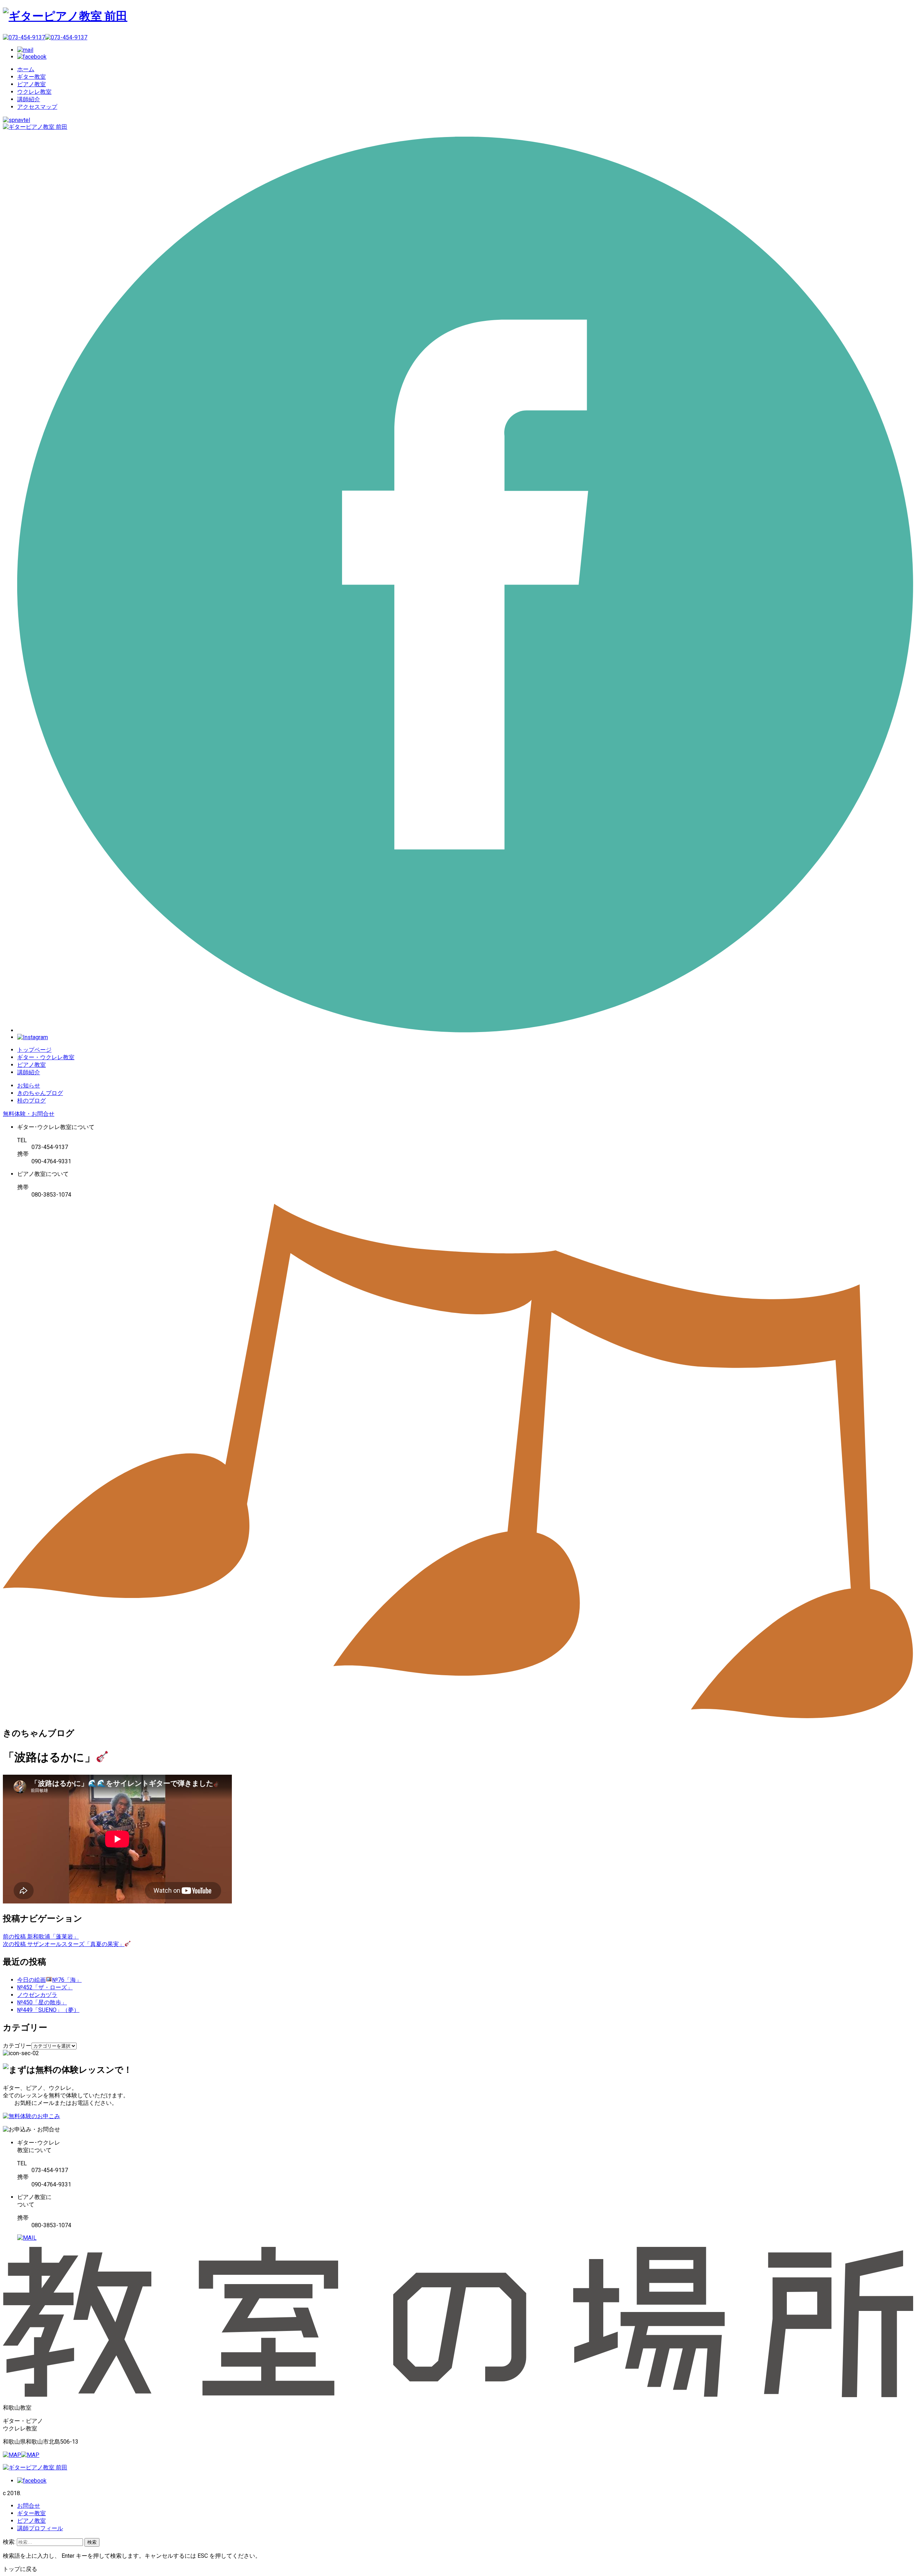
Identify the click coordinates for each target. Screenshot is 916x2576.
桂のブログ (31, 1101)
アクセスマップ (37, 107)
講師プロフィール (40, 2528)
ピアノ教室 (31, 84)
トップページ (34, 1050)
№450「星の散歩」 (42, 2002)
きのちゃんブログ (40, 1093)
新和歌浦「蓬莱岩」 (41, 1937)
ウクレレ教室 (34, 92)
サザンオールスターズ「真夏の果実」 (64, 1944)
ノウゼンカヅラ (37, 1995)
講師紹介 (29, 99)
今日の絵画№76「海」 (49, 1980)
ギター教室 (31, 77)
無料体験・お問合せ (29, 1114)
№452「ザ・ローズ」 (45, 1987)
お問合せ (29, 2506)
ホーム (26, 69)
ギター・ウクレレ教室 (46, 1057)
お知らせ (29, 1086)
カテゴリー (17, 2046)
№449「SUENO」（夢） (48, 2010)
